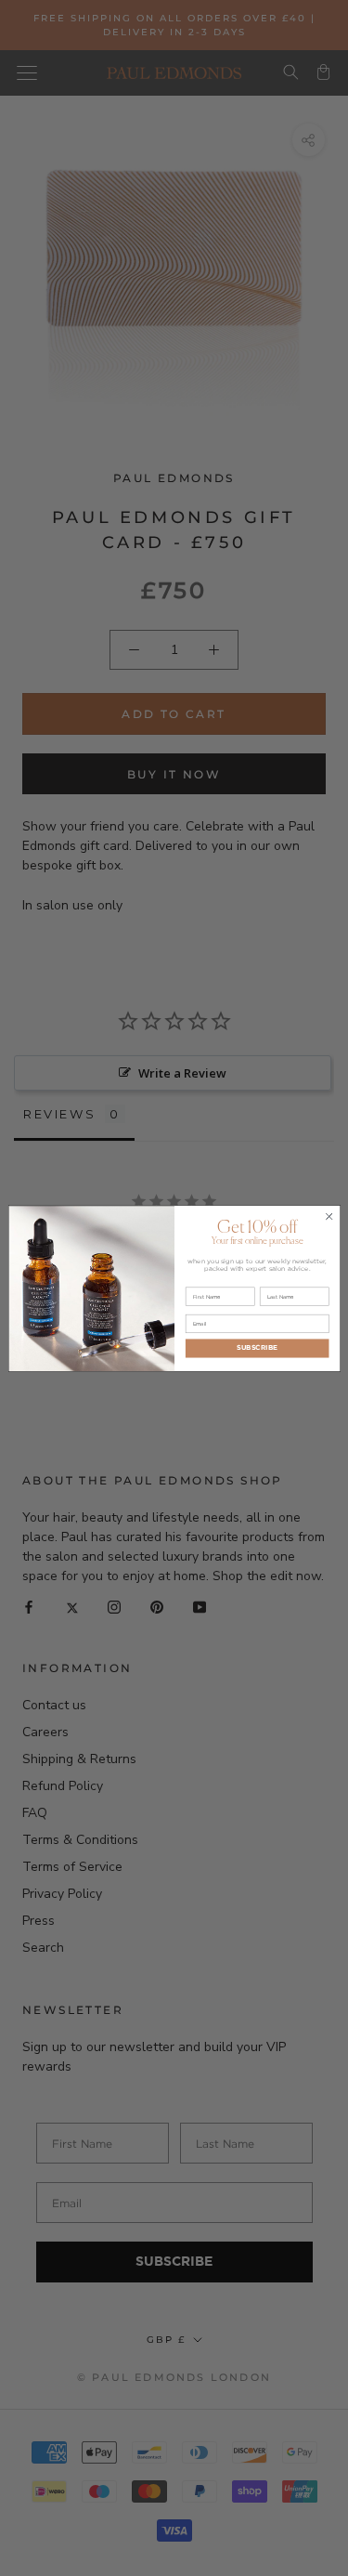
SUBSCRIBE (257, 1347)
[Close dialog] (329, 1216)
